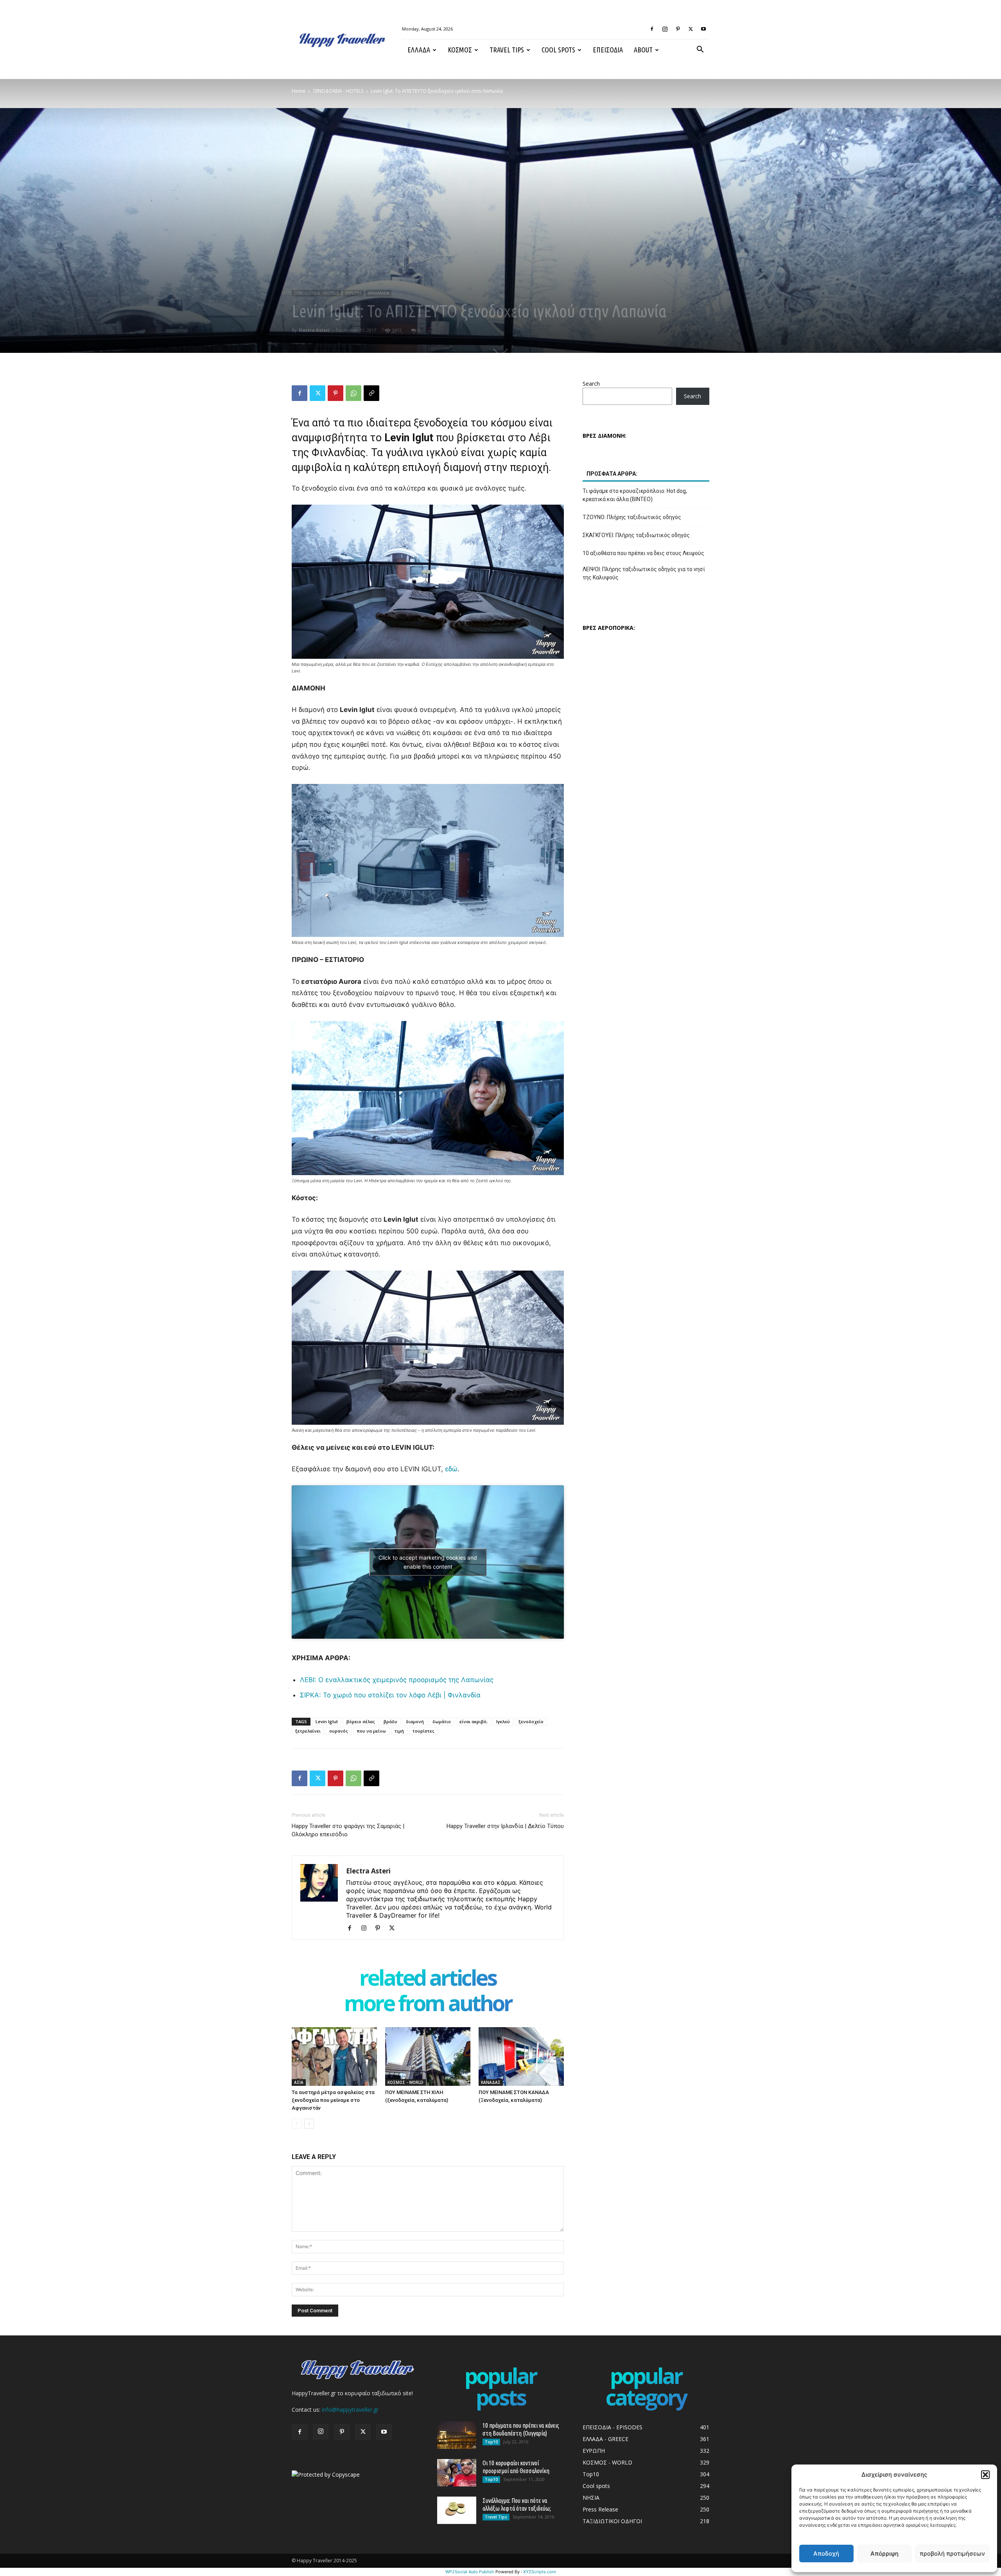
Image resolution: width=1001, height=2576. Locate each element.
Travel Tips (507, 50)
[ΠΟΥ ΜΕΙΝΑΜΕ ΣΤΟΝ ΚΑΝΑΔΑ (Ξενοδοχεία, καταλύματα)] (521, 2056)
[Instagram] (665, 29)
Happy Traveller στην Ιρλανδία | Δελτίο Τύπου (505, 1826)
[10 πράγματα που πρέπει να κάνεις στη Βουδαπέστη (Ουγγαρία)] (457, 2435)
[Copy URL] (371, 393)
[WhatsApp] (353, 393)
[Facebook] (652, 29)
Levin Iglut (327, 1721)
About (643, 50)
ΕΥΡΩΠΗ (353, 293)
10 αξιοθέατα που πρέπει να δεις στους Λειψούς (643, 553)
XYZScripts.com (540, 2572)
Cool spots (558, 50)
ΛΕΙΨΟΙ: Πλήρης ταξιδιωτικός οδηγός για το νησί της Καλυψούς (644, 573)
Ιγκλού (503, 1721)
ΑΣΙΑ (299, 2082)
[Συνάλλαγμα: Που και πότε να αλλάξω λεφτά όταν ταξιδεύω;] (457, 2510)
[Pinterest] (678, 29)
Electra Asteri (314, 330)
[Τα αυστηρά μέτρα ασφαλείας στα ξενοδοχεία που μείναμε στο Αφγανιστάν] (334, 2056)
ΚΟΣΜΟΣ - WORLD (405, 2082)
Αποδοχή (826, 2554)
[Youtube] (703, 29)
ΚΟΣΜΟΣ (460, 50)
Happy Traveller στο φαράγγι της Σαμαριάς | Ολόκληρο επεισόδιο (348, 1830)
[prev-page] (297, 2124)
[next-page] (309, 2124)
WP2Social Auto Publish (470, 2572)
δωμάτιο (442, 1721)
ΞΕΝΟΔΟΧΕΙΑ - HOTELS (338, 91)
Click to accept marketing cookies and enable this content (428, 1562)
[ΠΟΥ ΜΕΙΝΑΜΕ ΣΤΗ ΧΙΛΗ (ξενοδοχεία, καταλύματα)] (428, 2056)
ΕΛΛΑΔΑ (419, 50)
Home (299, 91)
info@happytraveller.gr (350, 2410)
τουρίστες (423, 1731)
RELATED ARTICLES (428, 1979)
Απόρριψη (884, 2554)
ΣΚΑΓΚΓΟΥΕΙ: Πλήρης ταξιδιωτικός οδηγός (636, 535)
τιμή (399, 1731)
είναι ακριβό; (474, 1721)
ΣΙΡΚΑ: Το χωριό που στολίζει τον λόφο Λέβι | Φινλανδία (390, 1695)
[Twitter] (691, 29)
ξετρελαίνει (308, 1731)
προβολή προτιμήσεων (952, 2554)
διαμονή (415, 1721)
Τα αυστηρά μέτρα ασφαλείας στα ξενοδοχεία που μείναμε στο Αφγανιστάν (333, 2100)
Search (591, 384)
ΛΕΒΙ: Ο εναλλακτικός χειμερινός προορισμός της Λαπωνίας (397, 1680)
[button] (985, 2475)
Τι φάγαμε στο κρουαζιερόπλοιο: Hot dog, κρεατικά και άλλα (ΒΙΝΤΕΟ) (635, 495)
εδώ (451, 1469)
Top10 (491, 2442)
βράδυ (390, 1721)
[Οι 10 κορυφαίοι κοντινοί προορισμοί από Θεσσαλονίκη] (457, 2473)
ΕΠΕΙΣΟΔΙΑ (608, 50)
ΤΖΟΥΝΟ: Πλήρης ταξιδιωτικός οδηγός (632, 517)
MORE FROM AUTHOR (428, 2005)
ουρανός (339, 1731)
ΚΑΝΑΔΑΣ (491, 2082)
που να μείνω (371, 1731)
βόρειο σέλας (361, 1721)
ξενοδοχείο (531, 1721)
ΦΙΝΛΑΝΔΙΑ (379, 293)
